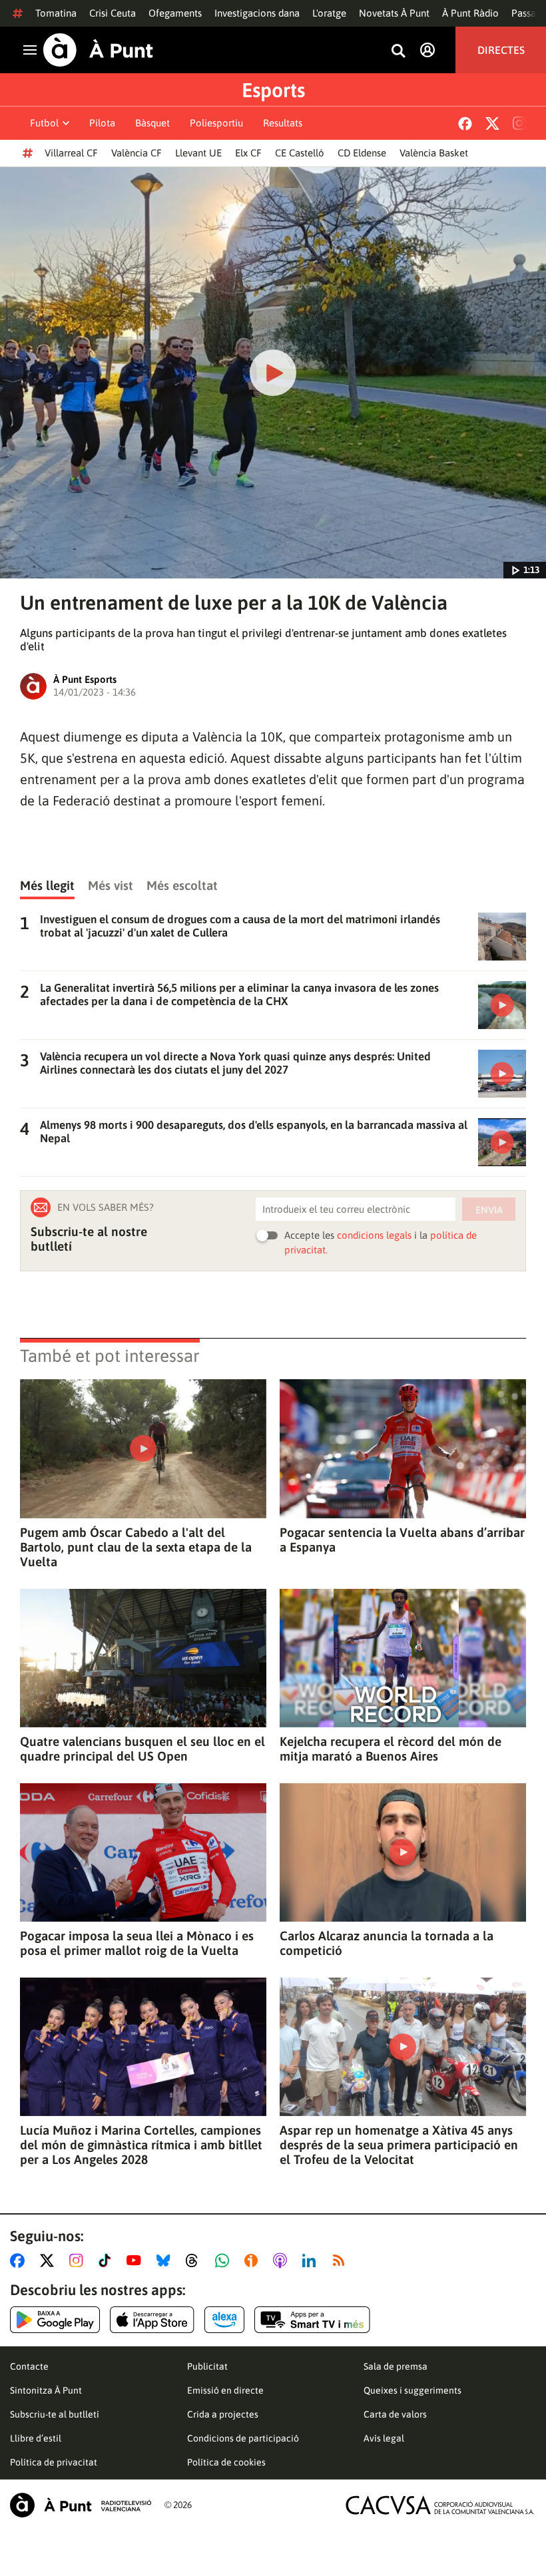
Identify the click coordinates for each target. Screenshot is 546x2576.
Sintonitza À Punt (46, 2390)
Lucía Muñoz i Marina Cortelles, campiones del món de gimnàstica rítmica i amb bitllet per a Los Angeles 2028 (141, 2145)
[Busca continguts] (398, 52)
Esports (273, 90)
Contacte (29, 2366)
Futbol (44, 123)
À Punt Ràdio (470, 13)
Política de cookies (226, 2462)
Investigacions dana (257, 13)
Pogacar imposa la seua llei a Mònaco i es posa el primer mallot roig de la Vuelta (137, 1943)
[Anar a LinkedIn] (312, 2260)
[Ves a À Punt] (98, 50)
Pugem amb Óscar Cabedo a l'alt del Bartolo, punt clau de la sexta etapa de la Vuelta (136, 1547)
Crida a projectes (223, 2414)
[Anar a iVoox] (254, 2260)
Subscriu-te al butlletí (55, 2414)
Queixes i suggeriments (412, 2390)
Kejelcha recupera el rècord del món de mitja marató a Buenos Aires (391, 1749)
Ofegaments (175, 13)
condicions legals (374, 1235)
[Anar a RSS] (342, 2260)
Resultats (283, 123)
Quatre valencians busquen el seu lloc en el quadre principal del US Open (142, 1749)
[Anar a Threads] (195, 2260)
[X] (492, 123)
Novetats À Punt (394, 13)
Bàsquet (152, 123)
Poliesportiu (216, 123)
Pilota (102, 123)
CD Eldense (362, 153)
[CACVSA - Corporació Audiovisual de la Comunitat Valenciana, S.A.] (440, 2505)
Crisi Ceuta (113, 13)
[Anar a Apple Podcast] (283, 2260)
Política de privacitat (54, 2462)
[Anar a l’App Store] (152, 2320)
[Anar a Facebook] (20, 2260)
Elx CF (248, 153)
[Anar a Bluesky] (166, 2260)
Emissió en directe (225, 2390)
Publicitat (207, 2366)
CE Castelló (300, 153)
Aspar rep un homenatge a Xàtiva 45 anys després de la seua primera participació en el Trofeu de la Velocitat (399, 2145)
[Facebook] (465, 123)
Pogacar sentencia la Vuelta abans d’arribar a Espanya (402, 1540)
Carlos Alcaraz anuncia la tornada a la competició (387, 1943)
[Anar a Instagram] (79, 2260)
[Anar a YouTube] (136, 2260)
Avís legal (384, 2438)
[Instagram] (519, 123)
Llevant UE (198, 153)
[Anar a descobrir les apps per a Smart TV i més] (312, 2320)
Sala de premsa (396, 2366)
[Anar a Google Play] (55, 2320)
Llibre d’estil (36, 2438)
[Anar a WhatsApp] (225, 2260)
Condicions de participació (243, 2438)
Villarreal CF (71, 153)
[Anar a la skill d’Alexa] (224, 2320)
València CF (136, 153)
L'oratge (329, 13)
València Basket (434, 153)
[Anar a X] (50, 2260)
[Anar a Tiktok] (108, 2260)
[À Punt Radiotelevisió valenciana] (81, 2505)
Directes (501, 50)
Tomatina (56, 13)
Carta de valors (395, 2414)
